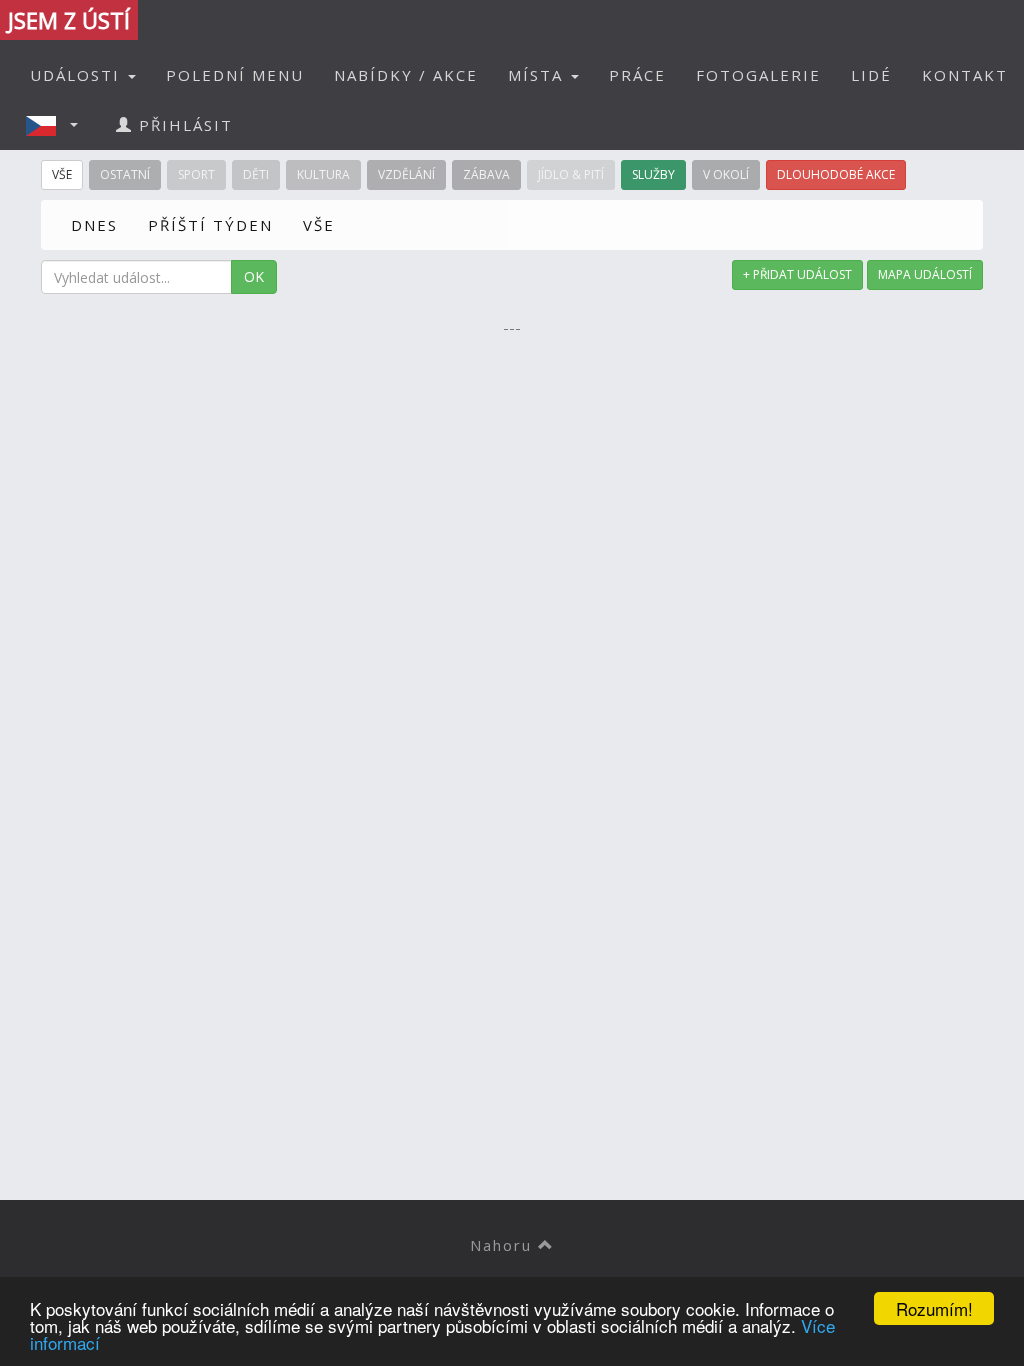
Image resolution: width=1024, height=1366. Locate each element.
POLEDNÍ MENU (235, 75)
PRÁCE (637, 75)
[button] (58, 125)
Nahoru (504, 1245)
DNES (94, 225)
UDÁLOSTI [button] (78, 75)
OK (254, 276)
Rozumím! (934, 1308)
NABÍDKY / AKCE (406, 75)
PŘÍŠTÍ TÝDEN (210, 225)
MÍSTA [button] (538, 75)
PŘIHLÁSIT (183, 125)
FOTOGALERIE (758, 75)
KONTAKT (965, 75)
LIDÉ (871, 75)
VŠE (319, 225)
